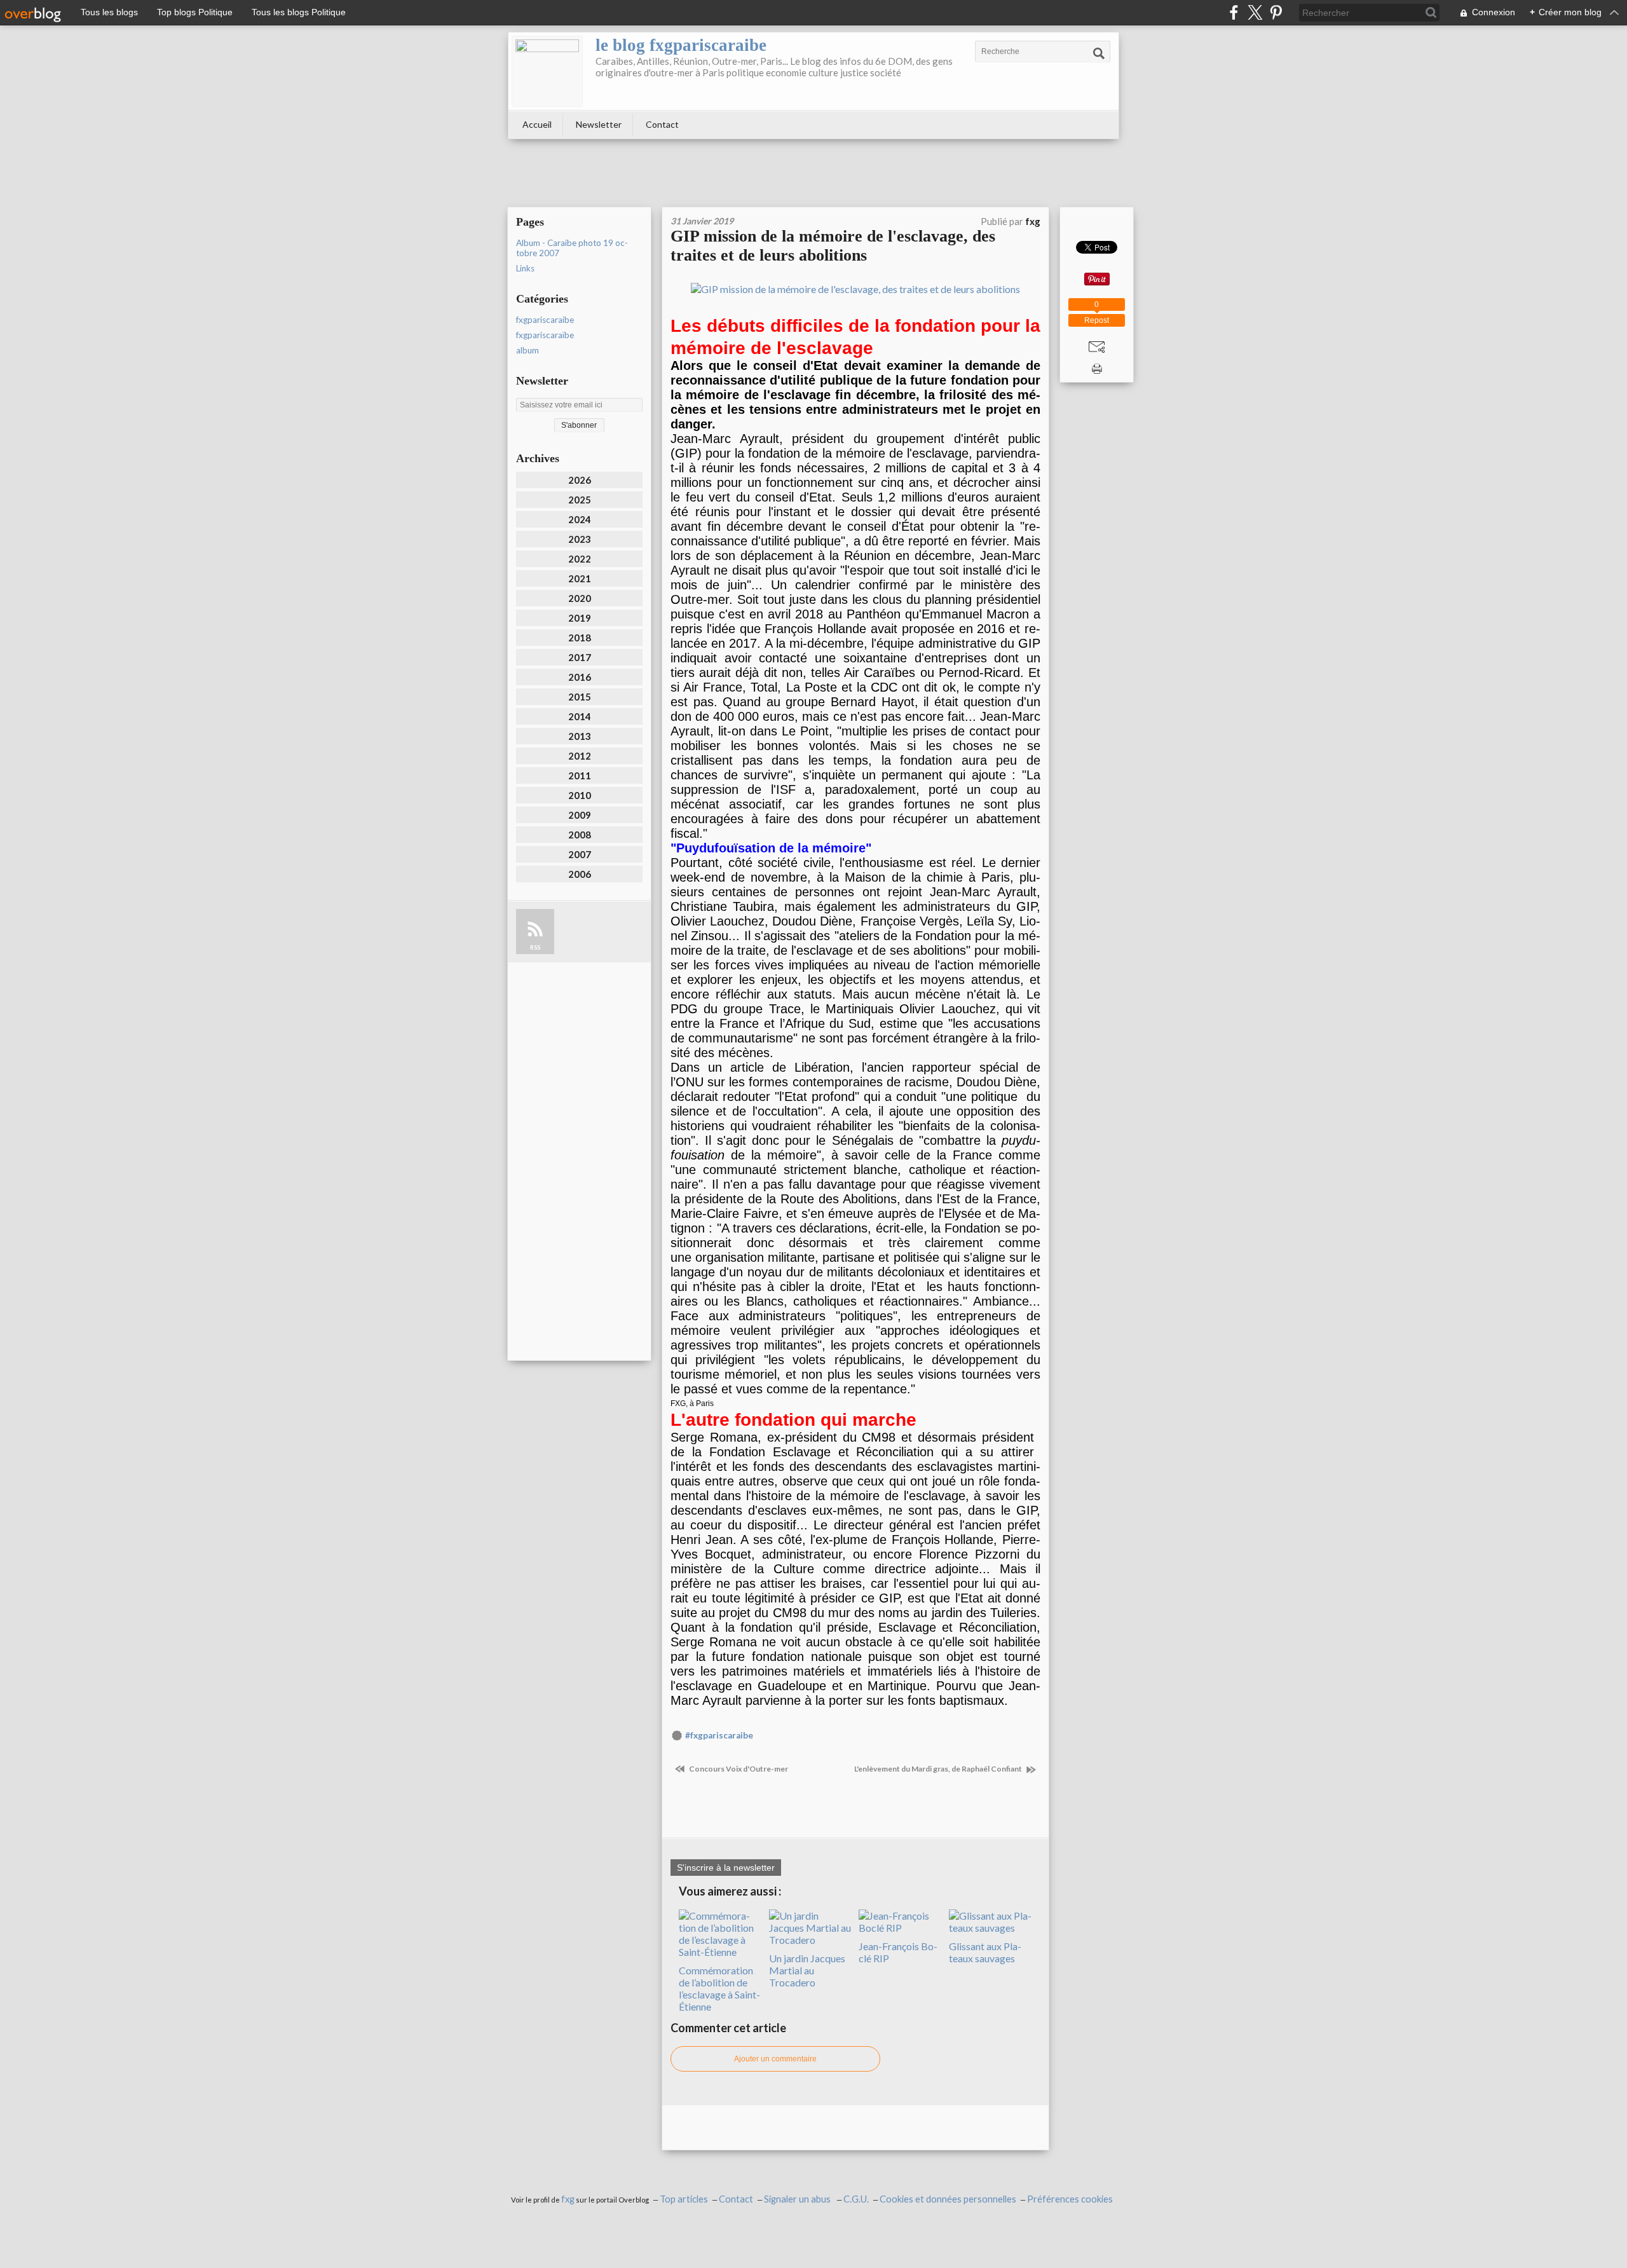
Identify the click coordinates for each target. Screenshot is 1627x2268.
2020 (580, 598)
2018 (580, 638)
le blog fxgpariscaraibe (681, 45)
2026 (580, 480)
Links (525, 268)
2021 (580, 578)
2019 (580, 618)
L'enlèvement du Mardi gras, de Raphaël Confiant (939, 1769)
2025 (580, 500)
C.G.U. (856, 2199)
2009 (580, 815)
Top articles (684, 2199)
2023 (580, 539)
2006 (580, 874)
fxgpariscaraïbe (545, 335)
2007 (580, 854)
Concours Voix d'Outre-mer (738, 1769)
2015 (580, 697)
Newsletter (599, 124)
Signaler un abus (798, 2199)
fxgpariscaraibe (545, 320)
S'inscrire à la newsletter (726, 1868)
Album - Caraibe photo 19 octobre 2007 (572, 248)
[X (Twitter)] (1255, 12)
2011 (580, 775)
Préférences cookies (1070, 2199)
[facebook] (1234, 12)
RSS (535, 947)
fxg (568, 2199)
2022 (580, 559)
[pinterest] (1276, 12)
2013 (580, 736)
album (528, 350)
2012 (580, 756)
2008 (580, 835)
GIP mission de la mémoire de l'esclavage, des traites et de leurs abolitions (833, 246)
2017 (580, 657)
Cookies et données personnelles (948, 2199)
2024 (580, 519)
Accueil (537, 124)
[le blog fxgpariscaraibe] (547, 71)
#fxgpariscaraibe (719, 1735)
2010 (580, 795)
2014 (580, 716)
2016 (580, 677)
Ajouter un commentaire (775, 2059)
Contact (662, 124)
